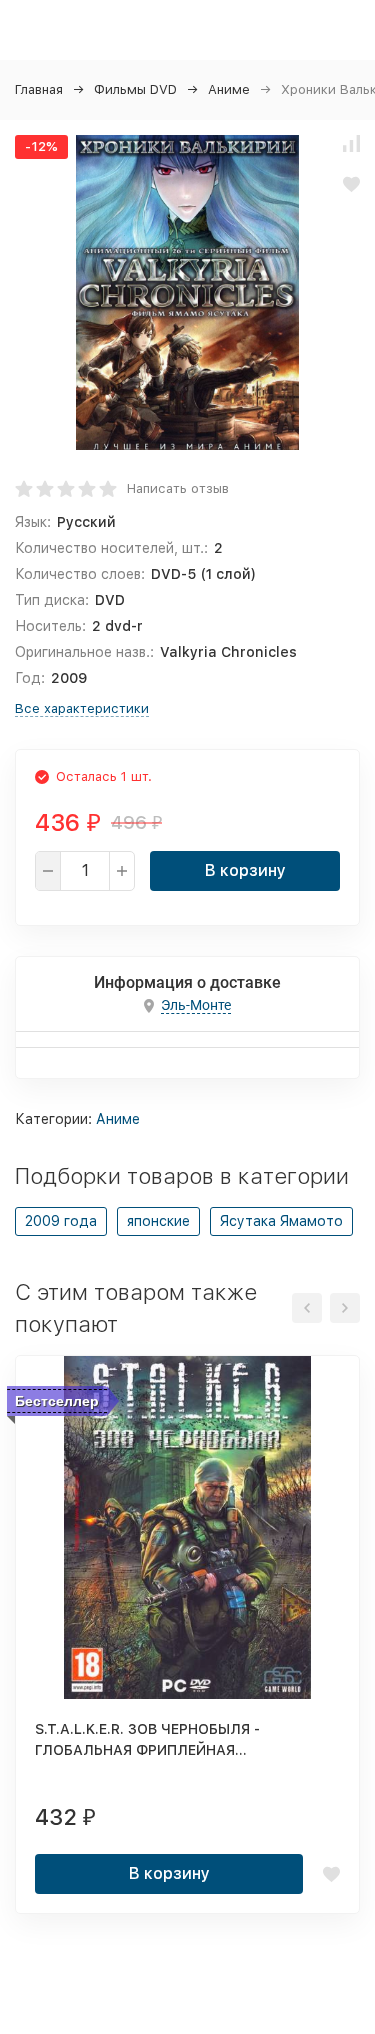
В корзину (245, 870)
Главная (39, 89)
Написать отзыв (178, 488)
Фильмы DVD (135, 89)
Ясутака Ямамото (281, 1221)
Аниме (229, 89)
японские (158, 1221)
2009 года (61, 1221)
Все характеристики (82, 708)
